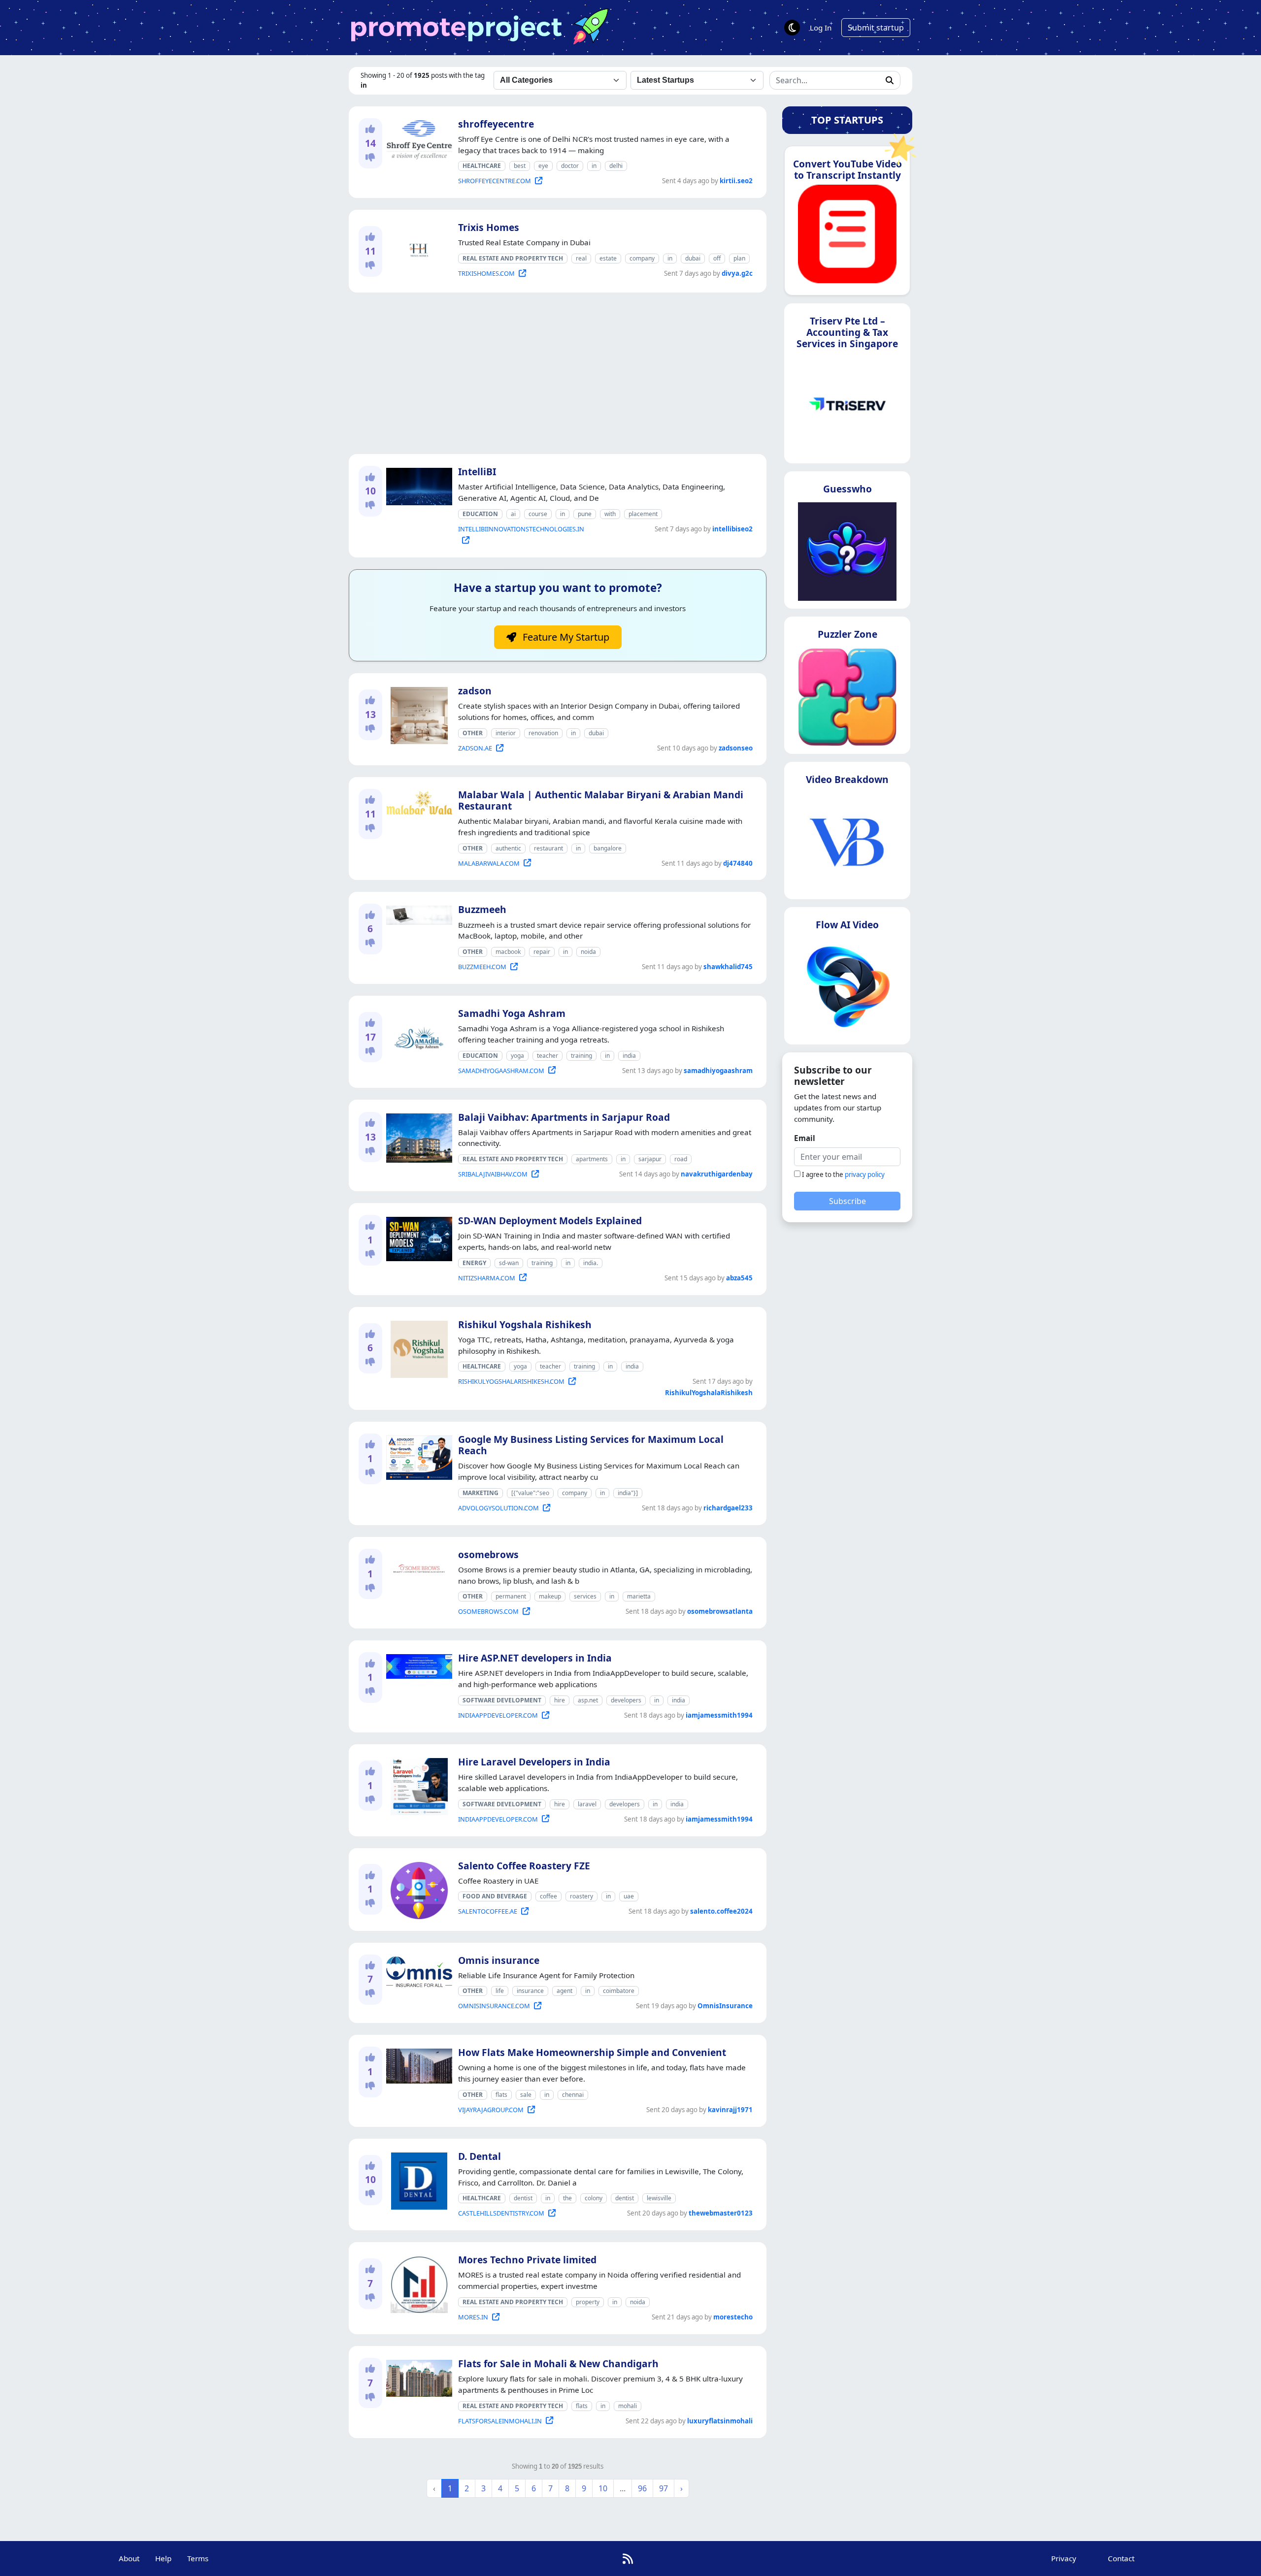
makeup (550, 1596)
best (520, 166)
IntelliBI (477, 472)
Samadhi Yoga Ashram (512, 1013)
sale (526, 2095)
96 (642, 2488)
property (588, 2302)
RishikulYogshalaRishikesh (709, 1393)
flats (501, 2095)
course (538, 514)
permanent (511, 1596)
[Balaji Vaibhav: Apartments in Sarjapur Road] (417, 1136)
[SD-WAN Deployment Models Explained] (417, 1237)
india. (591, 1263)
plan (739, 258)
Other (473, 733)
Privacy (1064, 2558)
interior (506, 733)
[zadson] (417, 714)
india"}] (628, 1493)
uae (629, 1896)
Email (805, 1138)
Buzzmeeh (482, 909)
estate (608, 258)
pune (585, 514)
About (129, 2558)
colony (594, 2198)
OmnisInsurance (725, 2006)
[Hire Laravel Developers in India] (417, 1785)
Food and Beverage (495, 1896)
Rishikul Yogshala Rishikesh (525, 1324)
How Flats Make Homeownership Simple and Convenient (592, 2052)
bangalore (608, 848)
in (594, 166)
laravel (587, 1804)
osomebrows (488, 1554)
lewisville (659, 2198)
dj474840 (738, 863)
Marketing (481, 1493)
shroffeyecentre (496, 124)
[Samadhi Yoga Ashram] (417, 1036)
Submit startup (876, 28)
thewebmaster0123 (721, 2213)
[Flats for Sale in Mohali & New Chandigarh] (417, 2377)
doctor (570, 166)
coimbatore (619, 1991)
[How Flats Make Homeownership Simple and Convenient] (417, 2064)
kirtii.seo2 (736, 181)
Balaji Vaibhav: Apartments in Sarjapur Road (564, 1117)
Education (480, 514)
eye (543, 166)
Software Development (502, 1700)
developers (626, 1700)
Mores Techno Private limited (527, 2260)
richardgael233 (728, 1508)
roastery (581, 1896)
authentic (508, 848)
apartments (592, 1159)
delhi (616, 166)
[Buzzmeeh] (417, 913)
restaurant (548, 848)
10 (603, 2488)
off (717, 258)
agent (564, 1991)
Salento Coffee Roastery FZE (524, 1866)
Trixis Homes (489, 227)
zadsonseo (736, 748)
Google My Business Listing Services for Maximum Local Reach (591, 1445)
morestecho (733, 2317)
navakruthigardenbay (717, 1174)
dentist (523, 2198)
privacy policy (865, 1174)
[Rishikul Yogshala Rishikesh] (417, 1347)
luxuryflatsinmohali (720, 2421)
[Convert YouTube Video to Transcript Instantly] (847, 237)
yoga (517, 1056)
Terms (198, 2558)
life (500, 1991)
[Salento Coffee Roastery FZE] (417, 1889)
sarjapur (650, 1159)
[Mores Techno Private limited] (417, 2283)
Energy (474, 1263)
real (581, 258)
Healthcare (482, 166)
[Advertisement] (558, 373)
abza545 (739, 1278)
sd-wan (509, 1263)
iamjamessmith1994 (719, 1715)
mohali (628, 2406)
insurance (530, 1991)
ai (513, 514)
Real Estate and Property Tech (513, 258)
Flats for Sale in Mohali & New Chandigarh (558, 2364)
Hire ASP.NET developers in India (535, 1658)
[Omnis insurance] (417, 1971)
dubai (693, 258)
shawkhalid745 (728, 967)
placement (643, 514)
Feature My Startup (565, 637)
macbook (508, 952)
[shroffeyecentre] (417, 138)
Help (163, 2558)
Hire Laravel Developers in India (534, 1762)
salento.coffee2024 (721, 1911)
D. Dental (480, 2156)
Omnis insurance (499, 1960)
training (581, 1056)
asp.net (588, 1700)
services (585, 1596)
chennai (573, 2095)
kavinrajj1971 (730, 2110)
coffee (548, 1896)
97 (664, 2488)
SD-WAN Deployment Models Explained (550, 1221)
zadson (475, 691)
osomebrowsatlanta (720, 1611)
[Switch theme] (792, 28)
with (610, 514)
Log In (821, 28)
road (681, 1159)
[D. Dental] (417, 2179)
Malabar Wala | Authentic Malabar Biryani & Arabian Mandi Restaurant (601, 800)
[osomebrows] (417, 1567)
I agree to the (843, 1174)
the (567, 2198)
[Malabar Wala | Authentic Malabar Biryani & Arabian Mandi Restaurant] (417, 801)
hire (560, 1700)
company (642, 258)
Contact (1121, 2558)
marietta (639, 1596)
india (629, 1056)
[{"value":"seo (530, 1493)
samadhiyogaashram (718, 1071)
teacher (548, 1056)
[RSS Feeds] (628, 2559)
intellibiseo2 (732, 529)
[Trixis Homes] (417, 251)
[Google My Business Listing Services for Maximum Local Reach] (417, 1456)
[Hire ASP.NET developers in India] (417, 1664)
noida (588, 952)
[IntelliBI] (417, 485)
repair (542, 952)
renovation (543, 733)
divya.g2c (737, 273)
